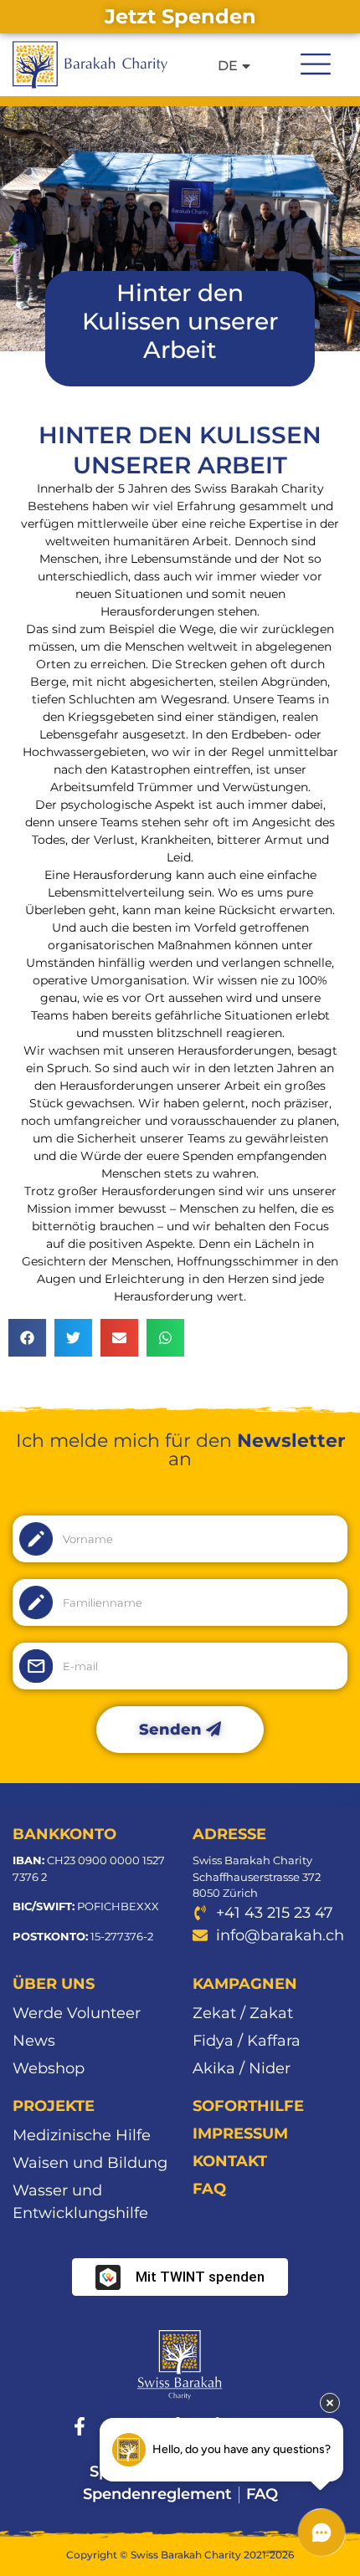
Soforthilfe (248, 2106)
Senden (172, 1730)
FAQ (209, 2189)
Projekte (54, 2106)
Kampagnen (245, 1984)
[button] (316, 62)
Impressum (240, 2134)
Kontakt (230, 2161)
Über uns (54, 1984)
